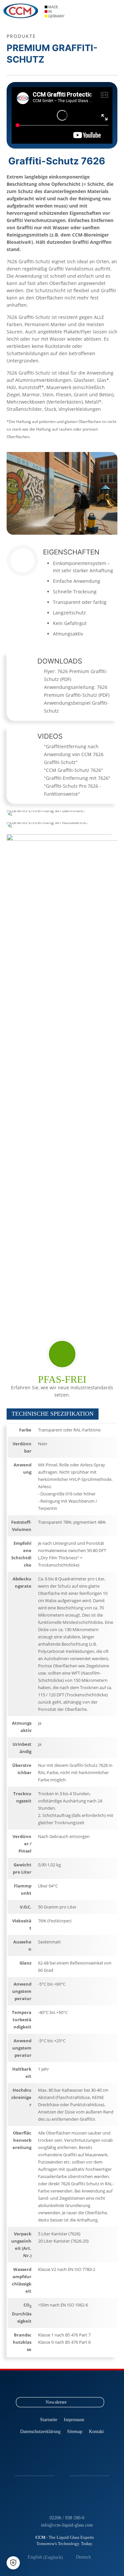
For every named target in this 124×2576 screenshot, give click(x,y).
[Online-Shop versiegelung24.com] (81, 2385)
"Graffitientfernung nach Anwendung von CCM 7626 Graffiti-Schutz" (74, 754)
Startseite (49, 2419)
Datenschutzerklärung (40, 2431)
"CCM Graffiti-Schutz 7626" (74, 770)
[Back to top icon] (110, 2562)
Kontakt (96, 2431)
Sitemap (75, 2431)
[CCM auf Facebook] (68, 2385)
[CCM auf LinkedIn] (44, 2385)
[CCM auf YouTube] (56, 2385)
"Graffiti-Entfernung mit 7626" (77, 778)
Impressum (74, 2419)
